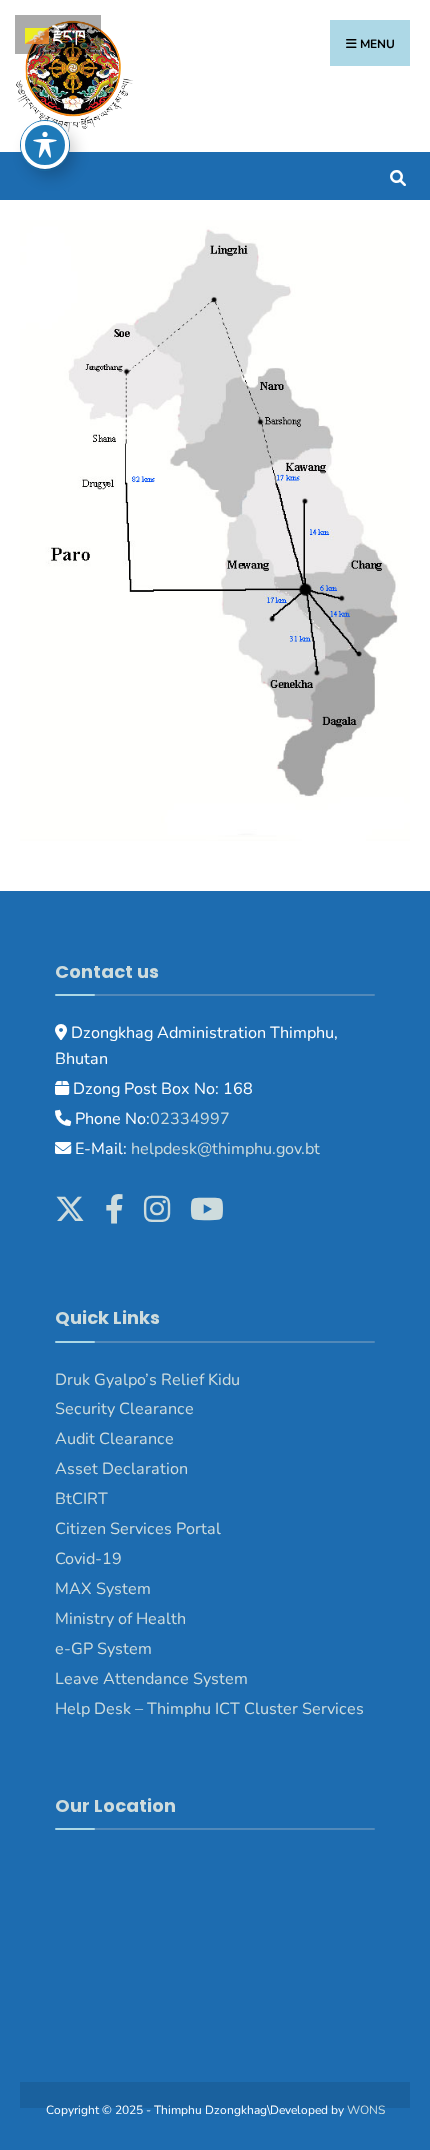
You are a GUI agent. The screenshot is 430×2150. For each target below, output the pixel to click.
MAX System (103, 1589)
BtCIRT (81, 1499)
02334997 (190, 1119)
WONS (366, 2110)
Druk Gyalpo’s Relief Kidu (147, 1380)
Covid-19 (88, 1559)
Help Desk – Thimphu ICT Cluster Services (209, 1709)
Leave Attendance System (151, 1679)
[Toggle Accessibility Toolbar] (45, 145)
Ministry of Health (120, 1619)
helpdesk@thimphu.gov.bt (225, 1149)
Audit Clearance (114, 1439)
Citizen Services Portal (138, 1529)
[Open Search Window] (397, 175)
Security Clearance (124, 1409)
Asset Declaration (121, 1469)
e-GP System (103, 1649)
